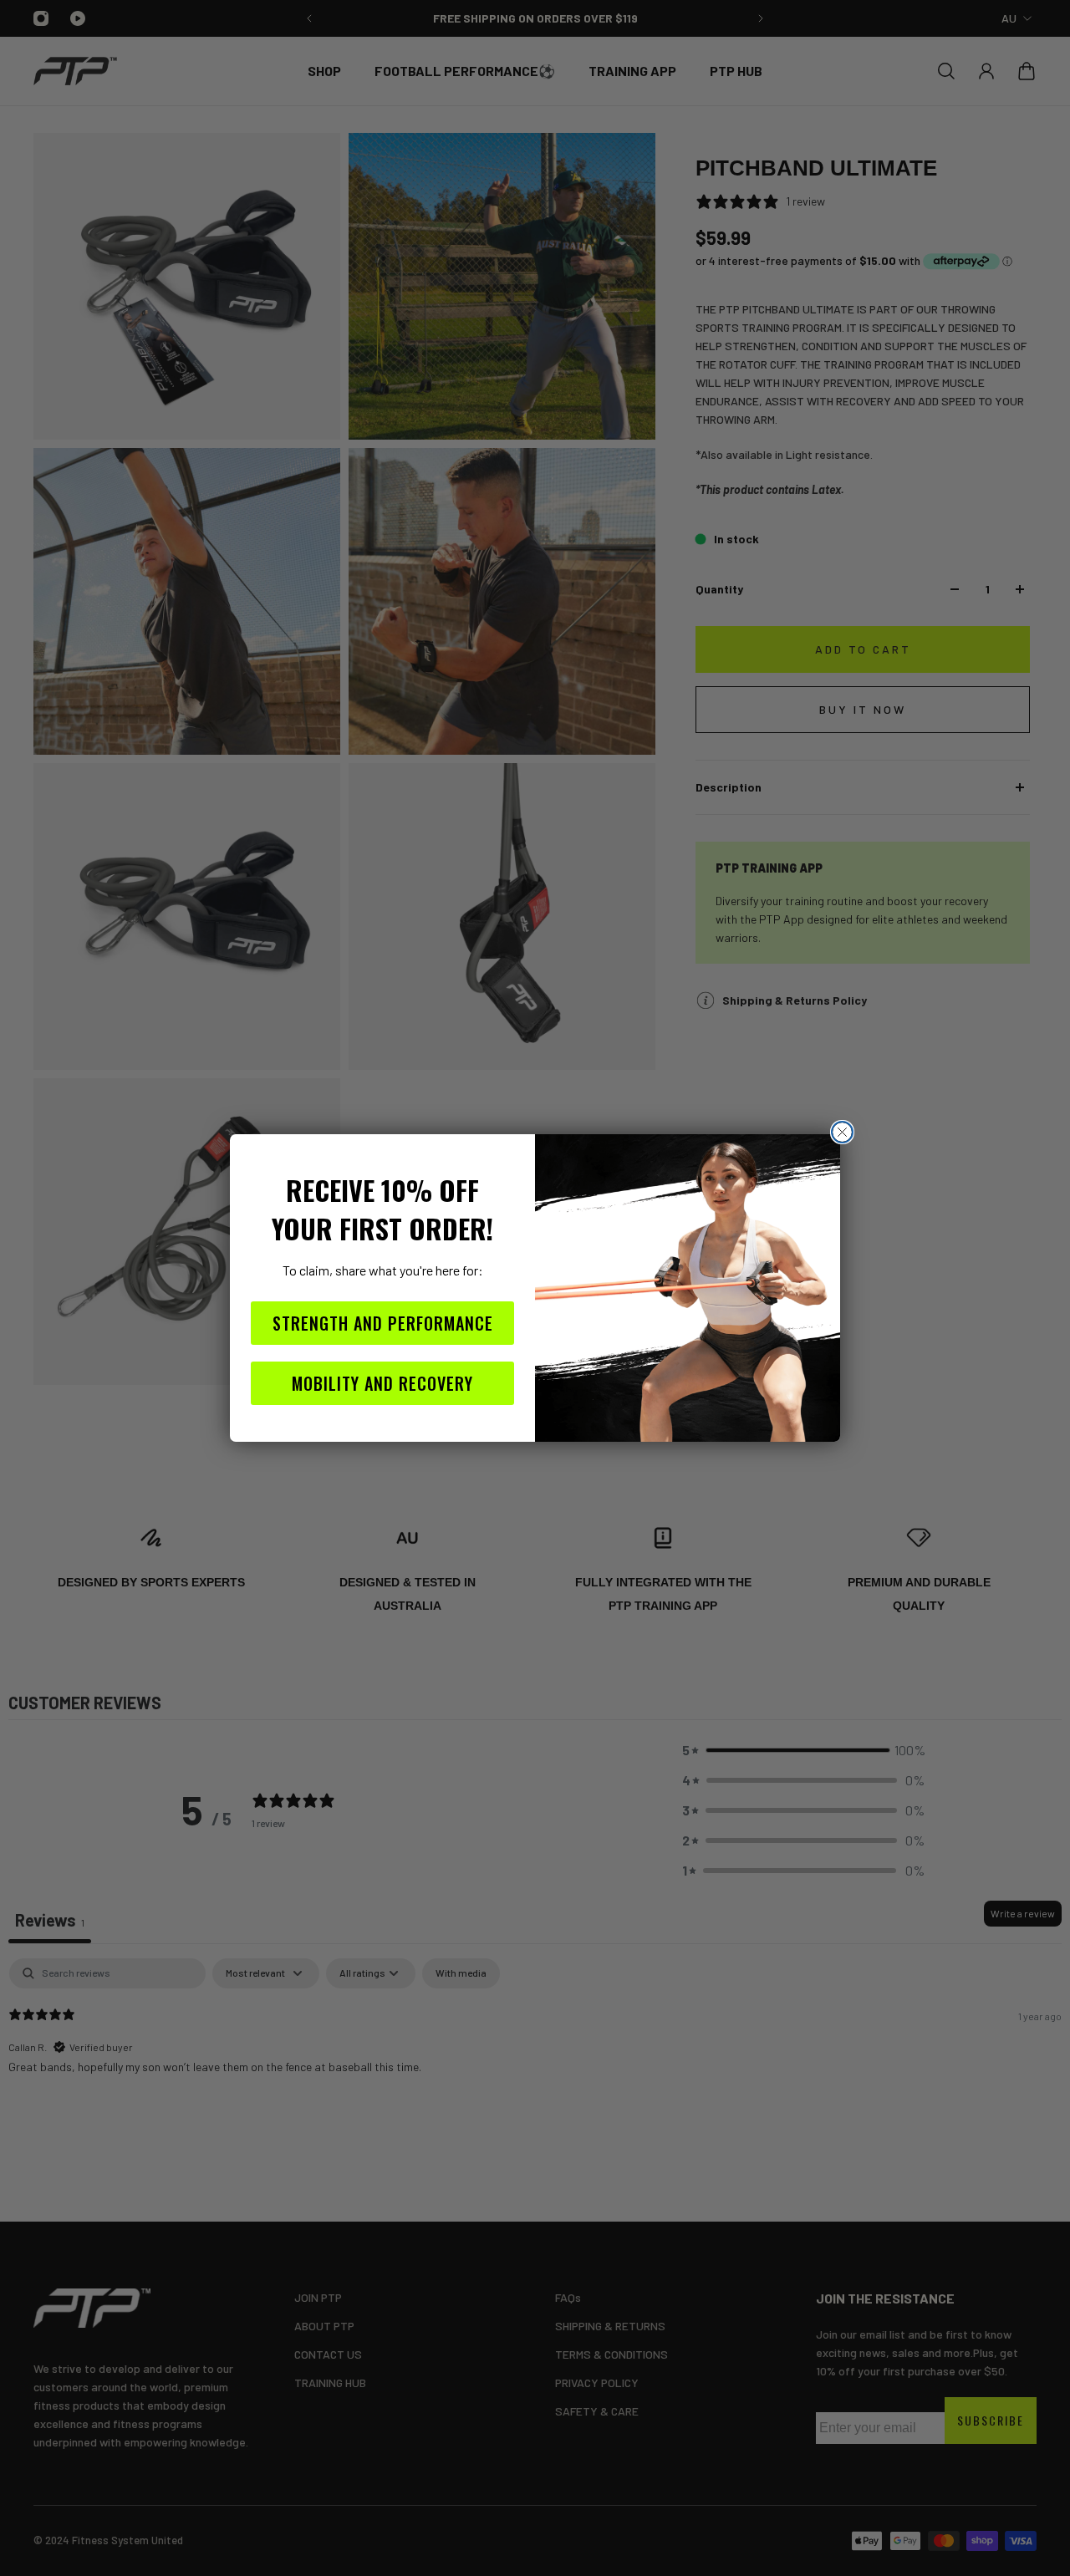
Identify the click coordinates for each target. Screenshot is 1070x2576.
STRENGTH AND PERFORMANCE (383, 1323)
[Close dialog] (842, 1132)
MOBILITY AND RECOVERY (382, 1383)
